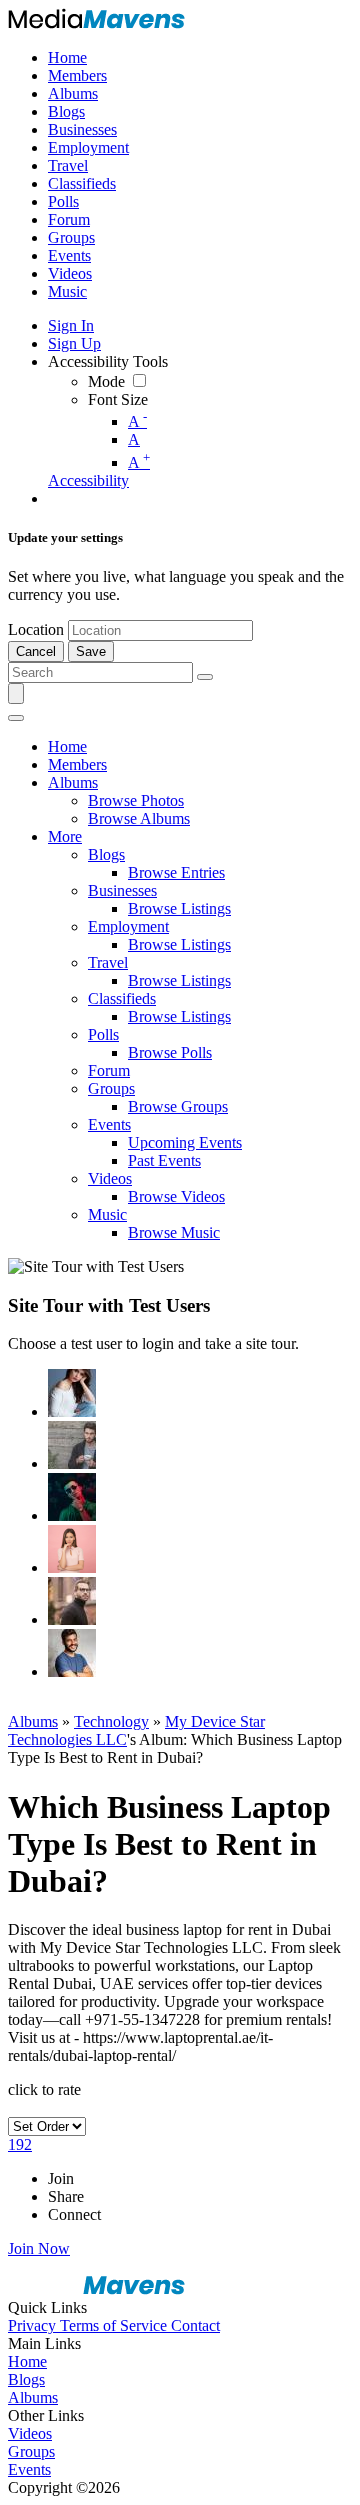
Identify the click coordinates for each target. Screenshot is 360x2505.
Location (36, 629)
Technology (111, 1721)
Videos (30, 2433)
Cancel (36, 651)
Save (91, 651)
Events (29, 2469)
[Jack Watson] (72, 1653)
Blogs (26, 2379)
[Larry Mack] (72, 1445)
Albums (33, 1721)
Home (27, 2361)
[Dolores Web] (72, 1601)
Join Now (39, 2248)
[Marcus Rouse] (72, 1497)
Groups (31, 2451)
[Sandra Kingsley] (72, 1549)
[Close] (16, 718)
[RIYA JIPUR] (72, 1393)
